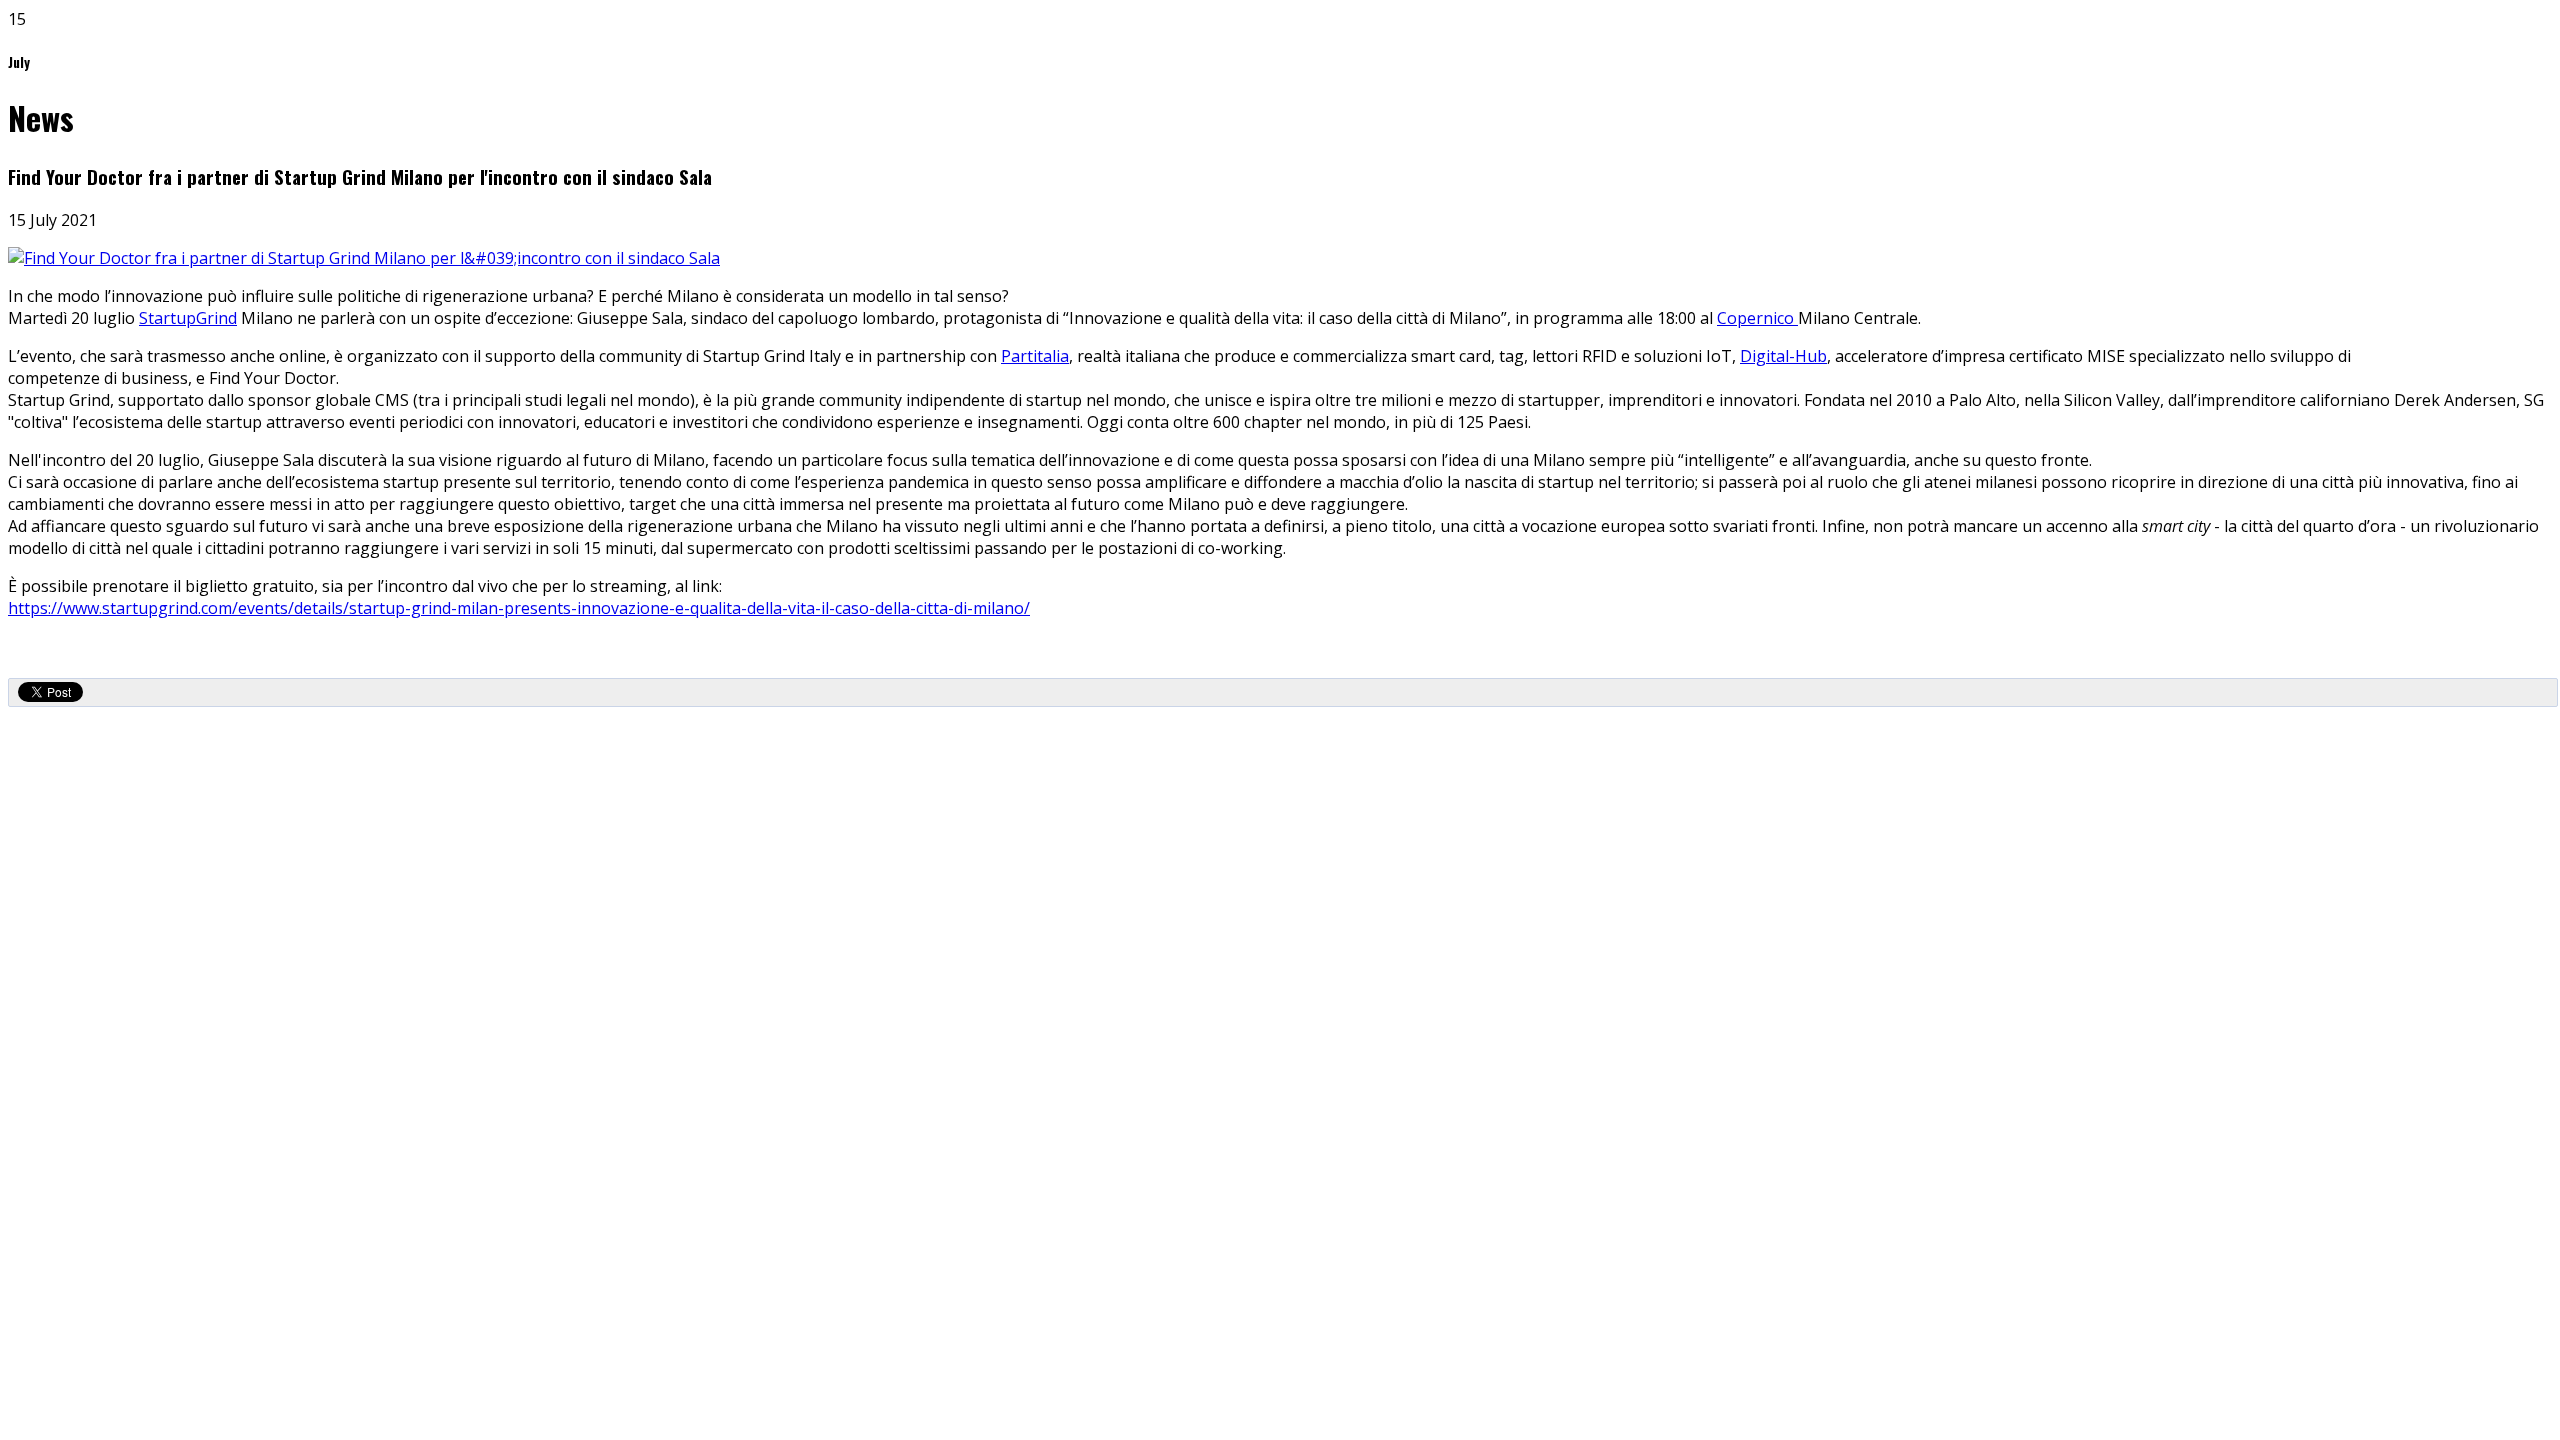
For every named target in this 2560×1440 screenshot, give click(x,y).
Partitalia (1035, 356)
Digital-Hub (1783, 356)
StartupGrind (188, 318)
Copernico (1757, 318)
